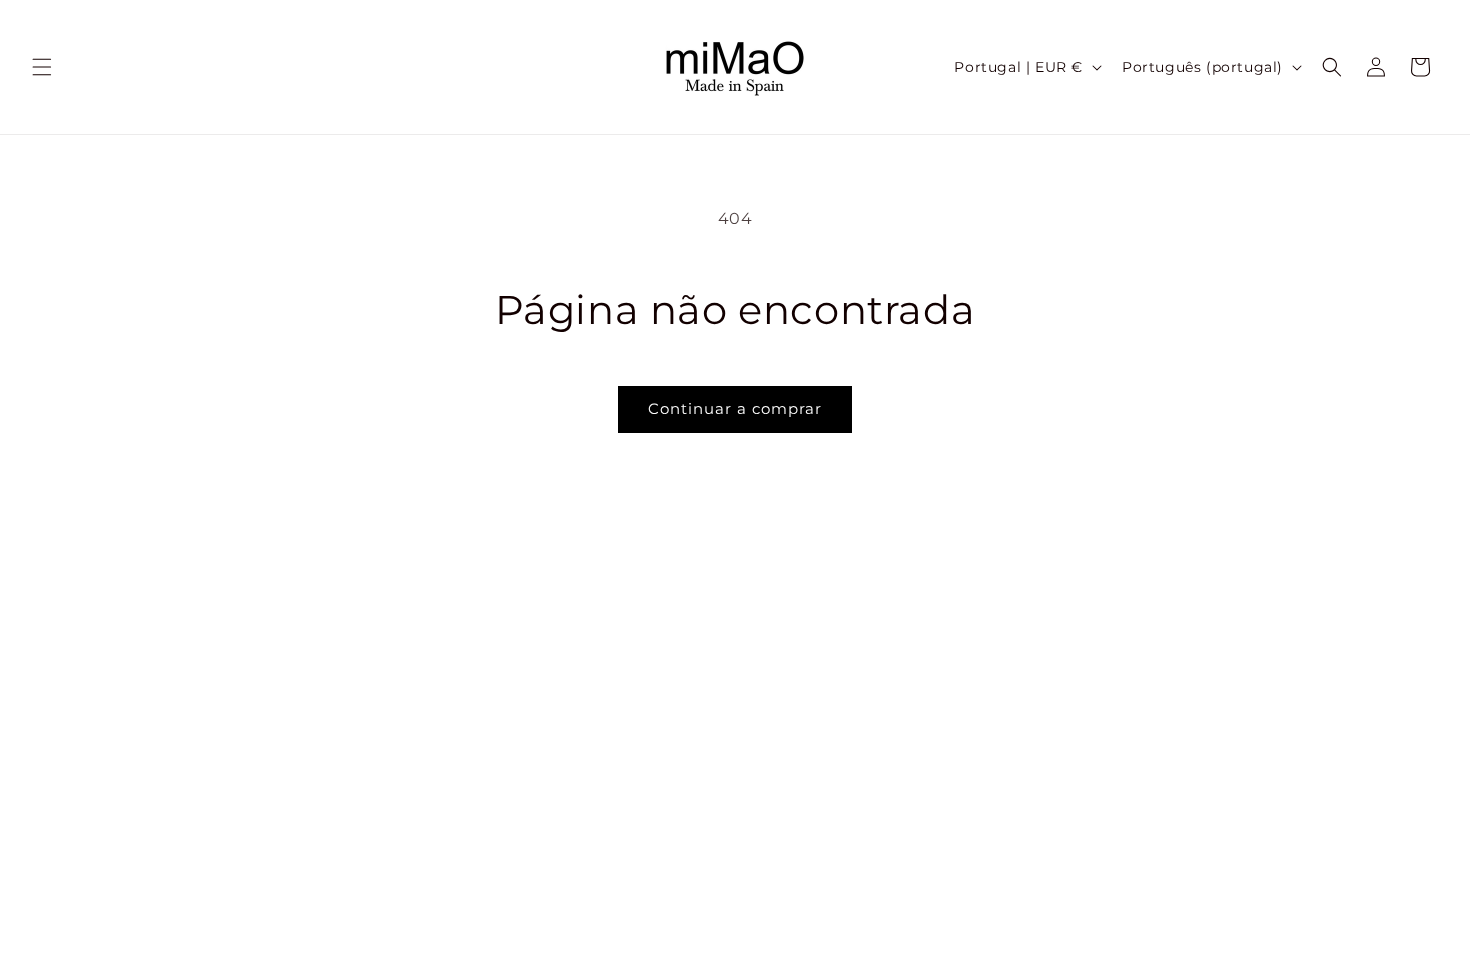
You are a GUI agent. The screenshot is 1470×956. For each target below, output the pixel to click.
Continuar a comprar (735, 408)
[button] (42, 67)
